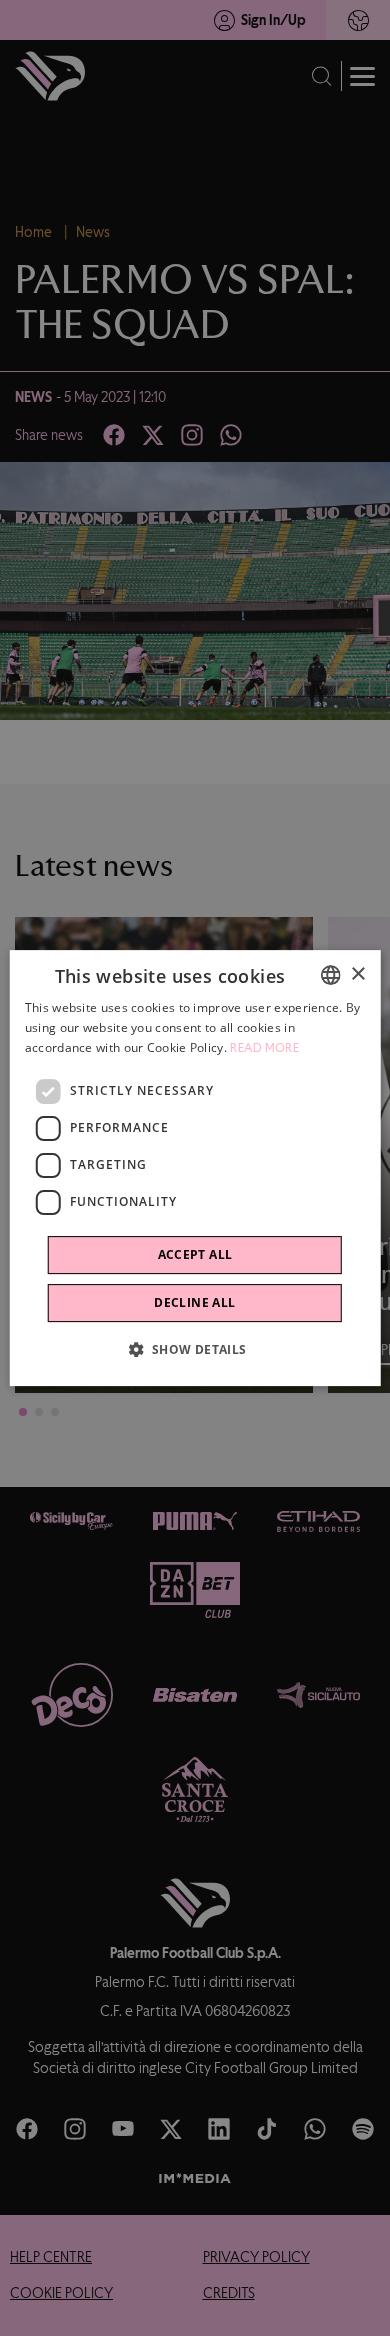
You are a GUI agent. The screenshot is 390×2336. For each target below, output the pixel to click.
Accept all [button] (195, 1254)
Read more (264, 1048)
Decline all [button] (194, 1302)
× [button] (357, 974)
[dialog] (195, 1168)
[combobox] (330, 975)
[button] (194, 1349)
